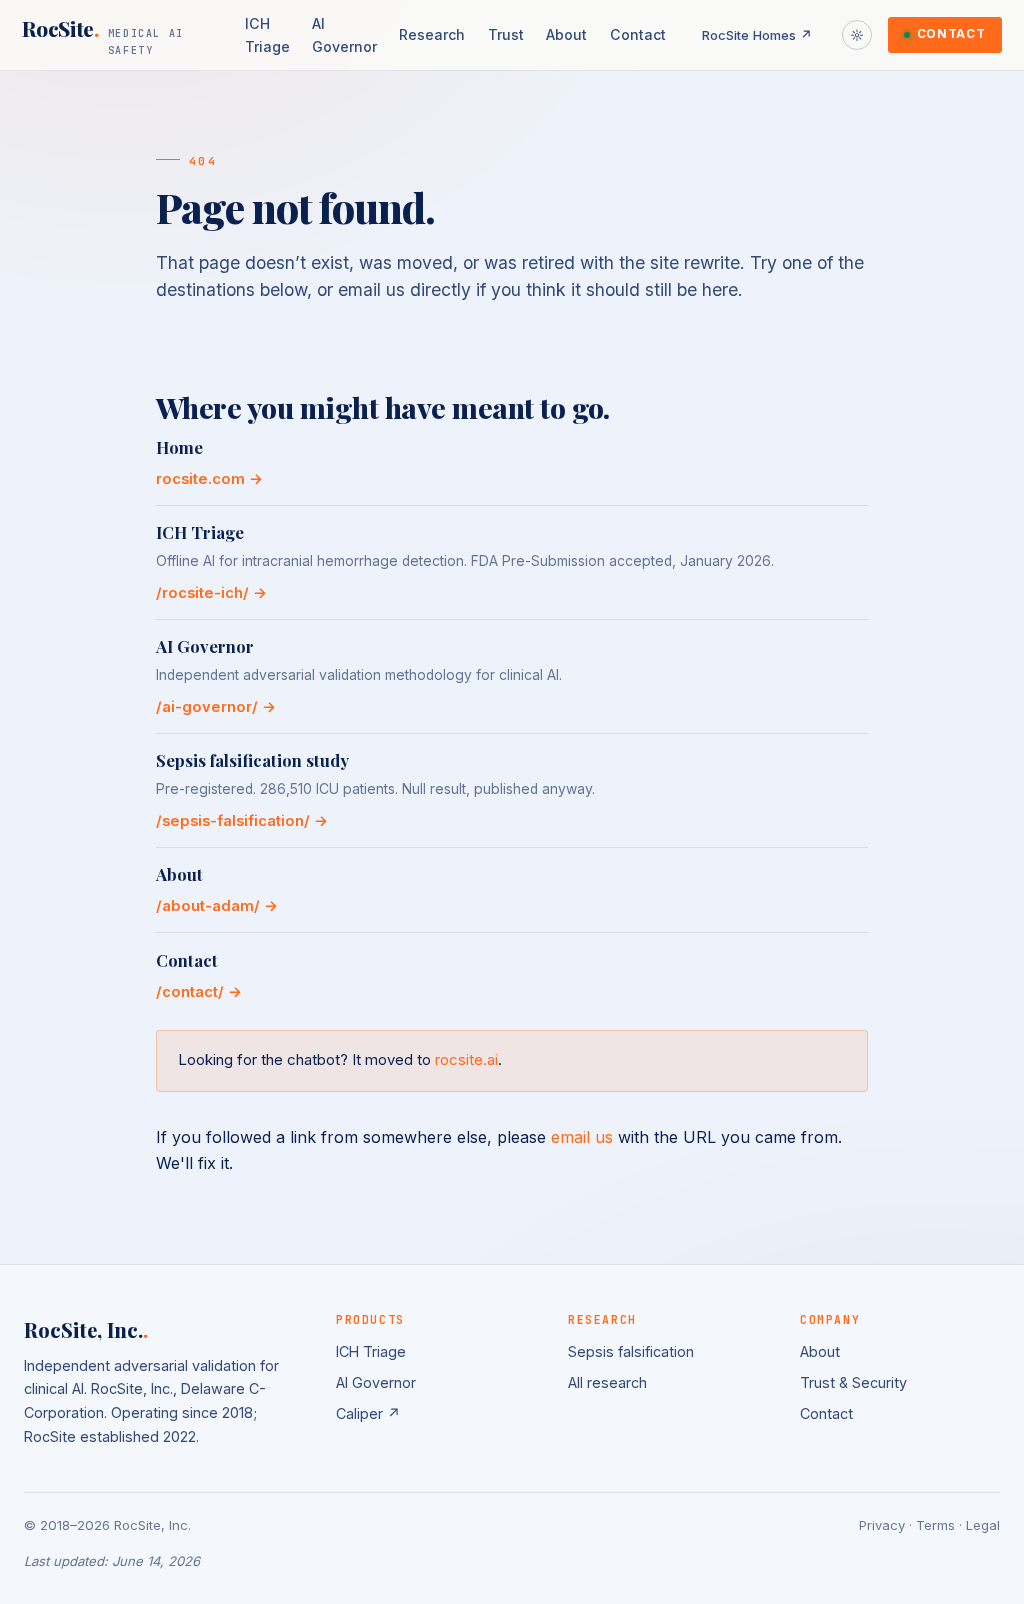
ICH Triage (267, 35)
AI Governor (344, 35)
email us (582, 1137)
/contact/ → (199, 992)
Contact (638, 34)
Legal (983, 1525)
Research (432, 34)
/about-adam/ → (217, 906)
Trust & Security (853, 1382)
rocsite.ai (466, 1059)
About (566, 34)
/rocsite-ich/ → (211, 593)
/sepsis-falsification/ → (242, 821)
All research (607, 1382)
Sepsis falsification (631, 1351)
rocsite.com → (209, 479)
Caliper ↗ (368, 1413)
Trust (506, 34)
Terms (935, 1525)
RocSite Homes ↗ (757, 35)
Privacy (882, 1525)
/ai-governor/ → (216, 707)
